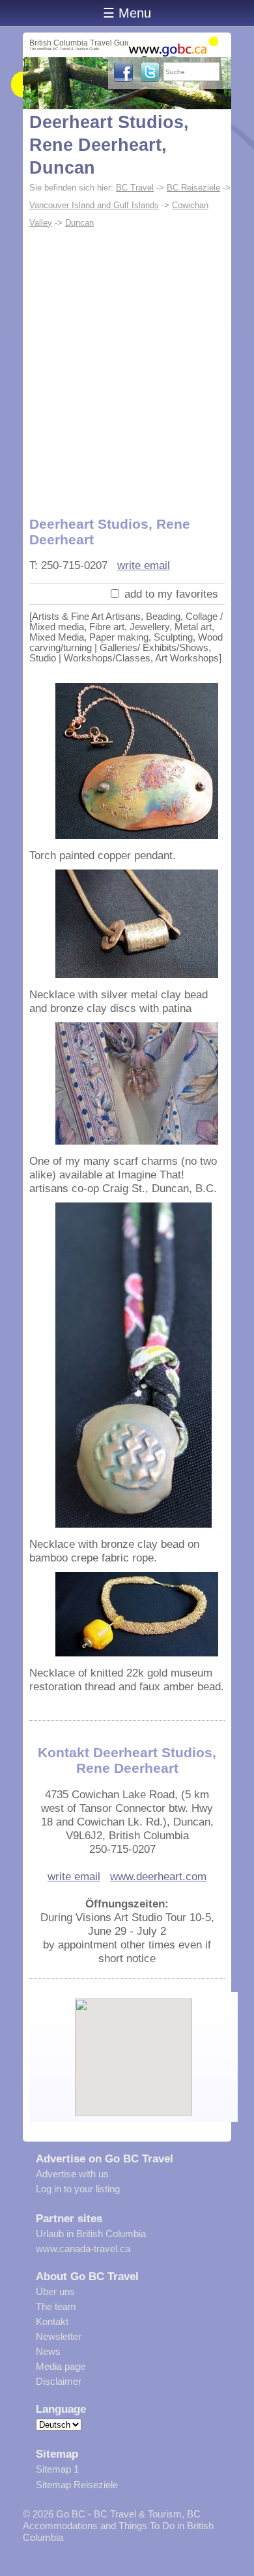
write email (144, 565)
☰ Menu (127, 13)
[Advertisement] (127, 365)
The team (56, 2306)
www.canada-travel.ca (83, 2249)
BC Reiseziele (193, 188)
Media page (61, 2366)
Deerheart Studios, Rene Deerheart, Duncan (109, 145)
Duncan (79, 223)
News (48, 2351)
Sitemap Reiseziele (77, 2485)
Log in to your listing (78, 2189)
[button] (134, 2046)
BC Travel (135, 188)
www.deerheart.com (158, 1876)
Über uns (55, 2291)
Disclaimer (59, 2381)
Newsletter (59, 2336)
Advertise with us (72, 2174)
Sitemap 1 (57, 2469)
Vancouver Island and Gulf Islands (94, 205)
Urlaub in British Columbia (91, 2234)
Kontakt (52, 2321)
